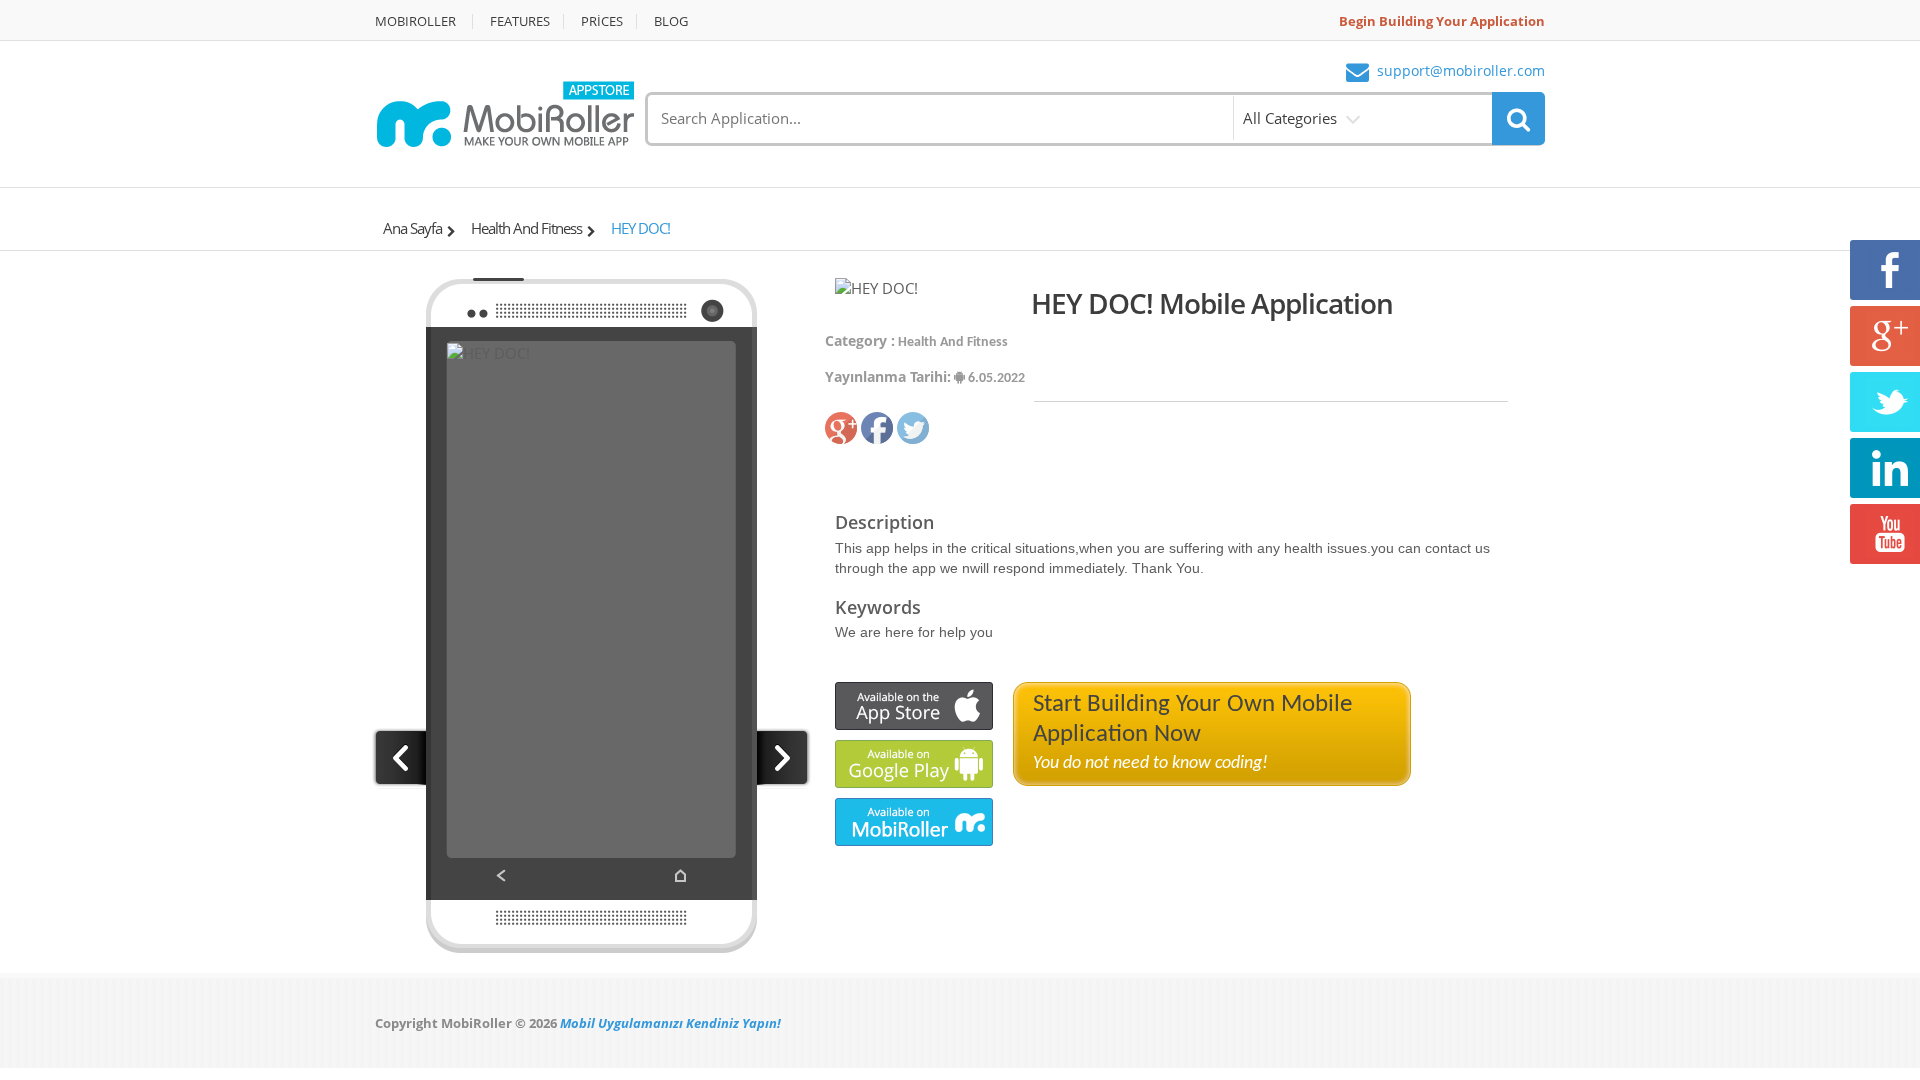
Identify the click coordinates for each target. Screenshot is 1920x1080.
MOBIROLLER (415, 21)
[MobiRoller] (505, 112)
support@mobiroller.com (1461, 71)
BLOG (671, 21)
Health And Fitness (526, 228)
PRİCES (602, 21)
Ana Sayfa (412, 228)
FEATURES (520, 21)
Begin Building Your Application (1442, 21)
